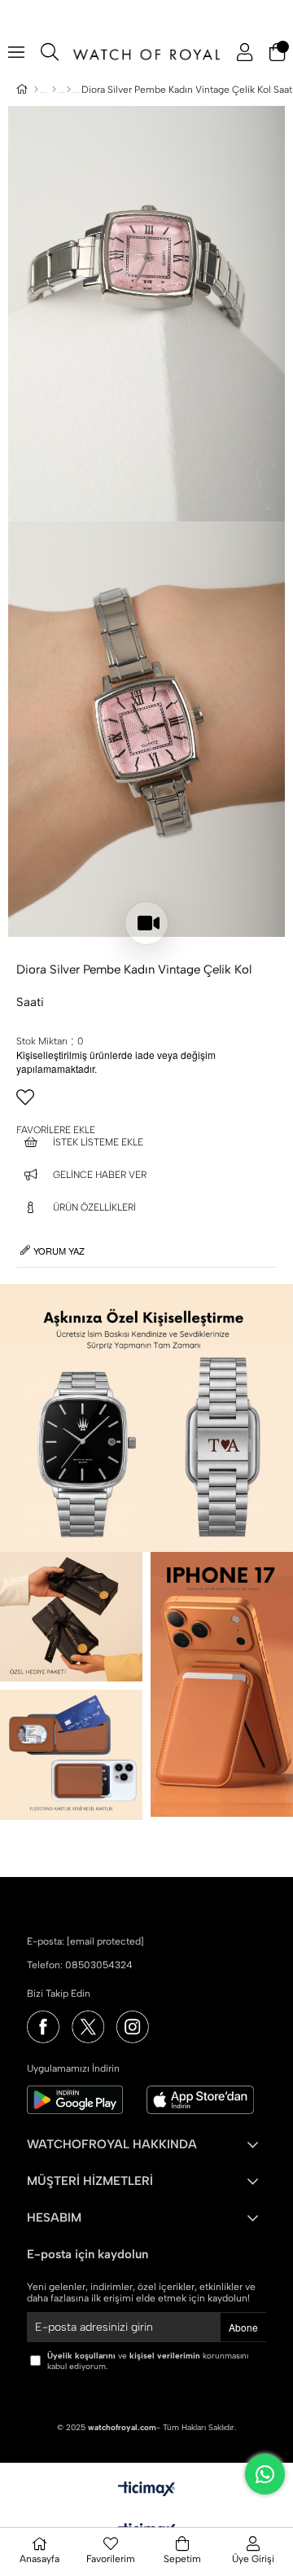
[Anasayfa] (36, 90)
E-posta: (85, 1941)
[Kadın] (54, 90)
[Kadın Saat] (69, 90)
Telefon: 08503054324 (80, 1965)
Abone (243, 2327)
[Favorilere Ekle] (146, 1104)
